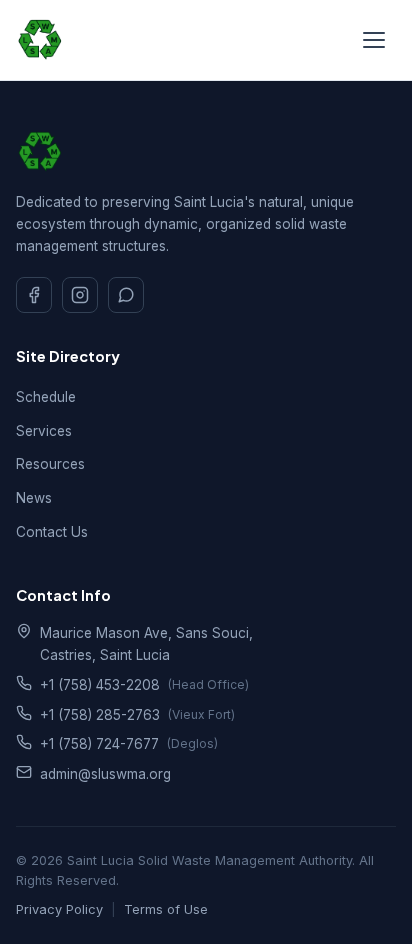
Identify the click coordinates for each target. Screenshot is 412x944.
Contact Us (52, 532)
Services (44, 431)
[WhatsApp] (126, 295)
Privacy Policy (59, 909)
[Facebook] (34, 295)
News (34, 498)
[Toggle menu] (374, 40)
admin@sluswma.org (105, 774)
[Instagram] (80, 295)
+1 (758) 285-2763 (100, 715)
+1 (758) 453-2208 (100, 685)
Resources (50, 464)
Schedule (46, 397)
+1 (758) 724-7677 (99, 744)
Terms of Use (166, 909)
